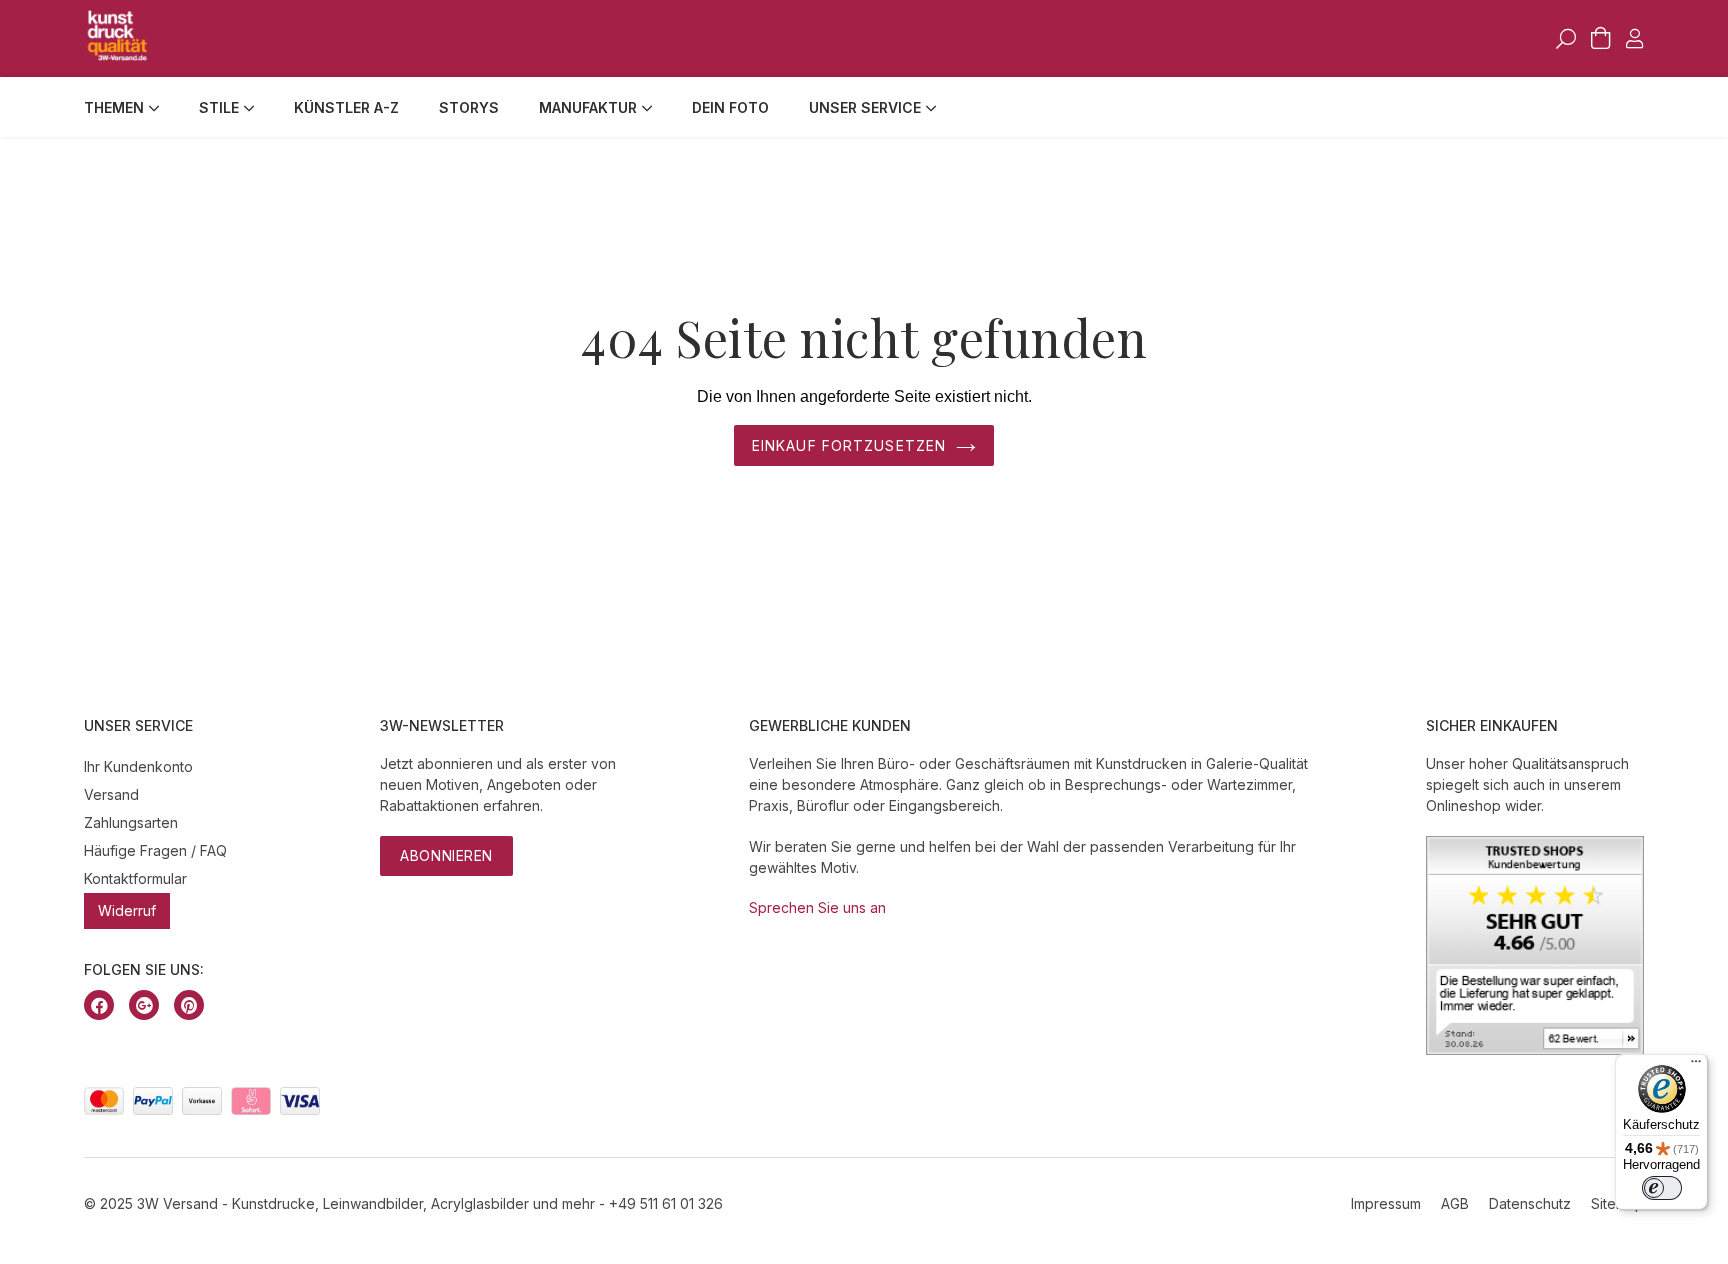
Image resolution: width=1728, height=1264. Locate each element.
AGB (1455, 1203)
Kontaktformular (135, 878)
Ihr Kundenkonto (138, 766)
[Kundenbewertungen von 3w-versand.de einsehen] (1535, 1049)
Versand (111, 794)
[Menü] (1696, 1066)
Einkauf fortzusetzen (849, 445)
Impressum (1386, 1203)
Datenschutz (1530, 1203)
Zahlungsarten (131, 822)
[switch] (1662, 1188)
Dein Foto (730, 107)
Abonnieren (446, 855)
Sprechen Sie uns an (817, 907)
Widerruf (127, 910)
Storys (469, 107)
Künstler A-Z (346, 107)
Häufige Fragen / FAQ (155, 850)
